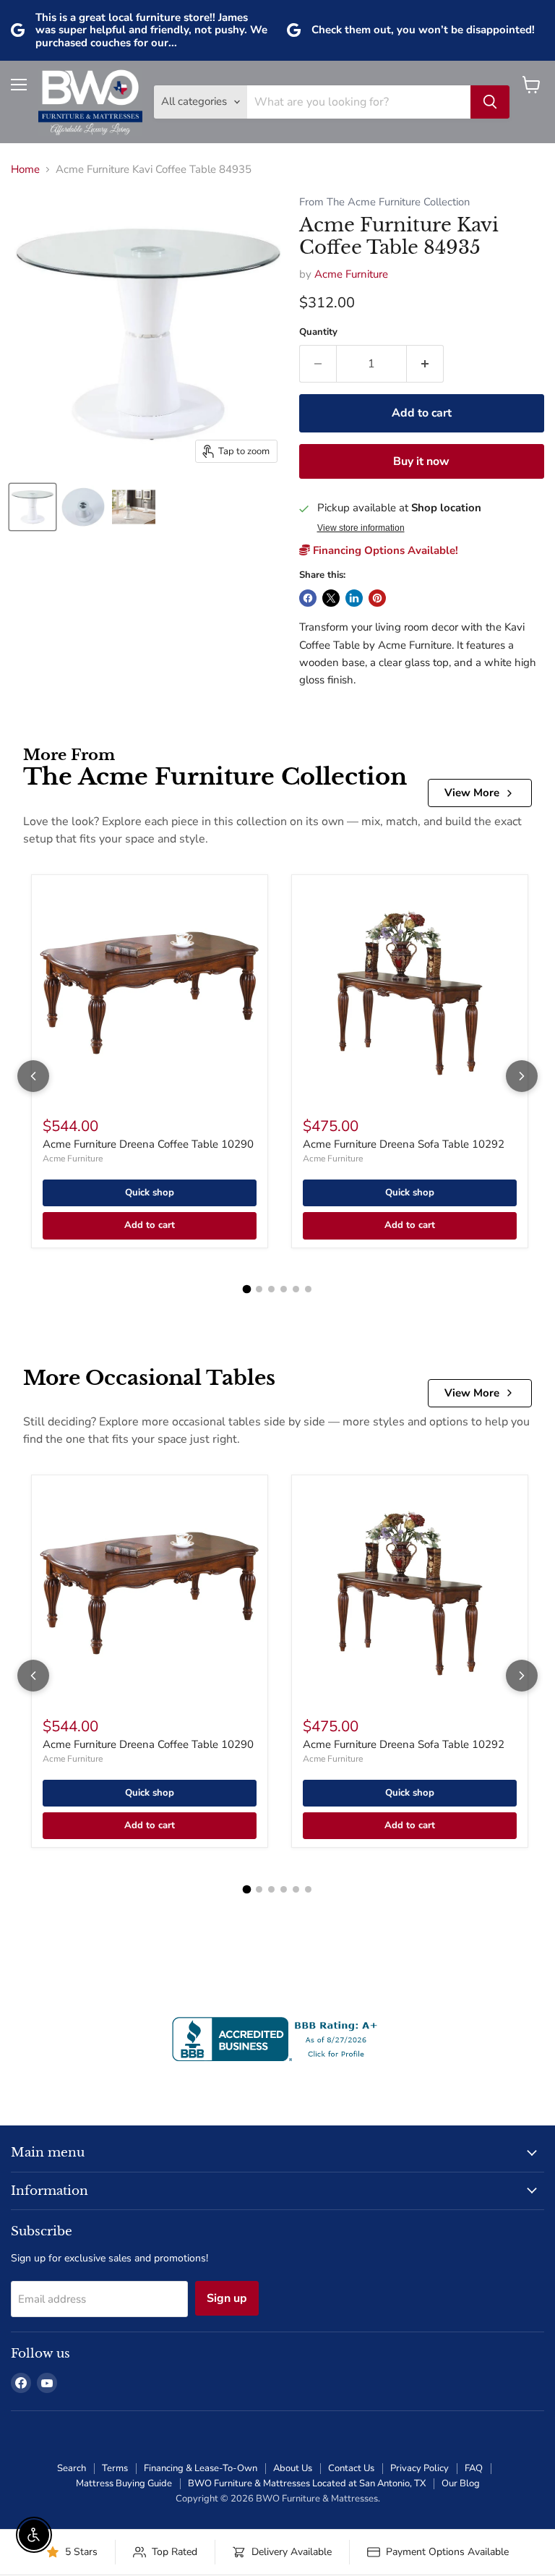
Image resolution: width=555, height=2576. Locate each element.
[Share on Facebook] (308, 598)
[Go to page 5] (296, 1289)
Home (25, 170)
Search (72, 2468)
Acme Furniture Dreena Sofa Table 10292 (404, 1144)
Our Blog (461, 2483)
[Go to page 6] (308, 1289)
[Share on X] (331, 598)
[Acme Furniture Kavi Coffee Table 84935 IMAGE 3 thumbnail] (134, 507)
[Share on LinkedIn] (354, 598)
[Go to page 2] (259, 1289)
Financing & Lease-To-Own (201, 2468)
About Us (293, 2468)
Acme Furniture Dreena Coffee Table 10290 (148, 1144)
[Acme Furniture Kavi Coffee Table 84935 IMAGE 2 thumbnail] (83, 507)
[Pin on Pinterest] (377, 598)
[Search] (490, 102)
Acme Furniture (351, 274)
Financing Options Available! (384, 550)
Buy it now (421, 461)
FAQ (474, 2468)
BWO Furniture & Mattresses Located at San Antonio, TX (307, 2483)
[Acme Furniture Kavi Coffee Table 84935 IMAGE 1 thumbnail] (33, 507)
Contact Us (351, 2468)
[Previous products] (33, 1076)
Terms (115, 2468)
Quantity (318, 332)
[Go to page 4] (284, 1289)
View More (472, 793)
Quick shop (150, 1193)
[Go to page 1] (247, 1289)
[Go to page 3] (271, 1289)
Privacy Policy (420, 2468)
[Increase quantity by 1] (425, 364)
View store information (361, 528)
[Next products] (522, 1076)
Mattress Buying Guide (124, 2483)
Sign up (227, 2298)
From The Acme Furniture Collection (384, 202)
